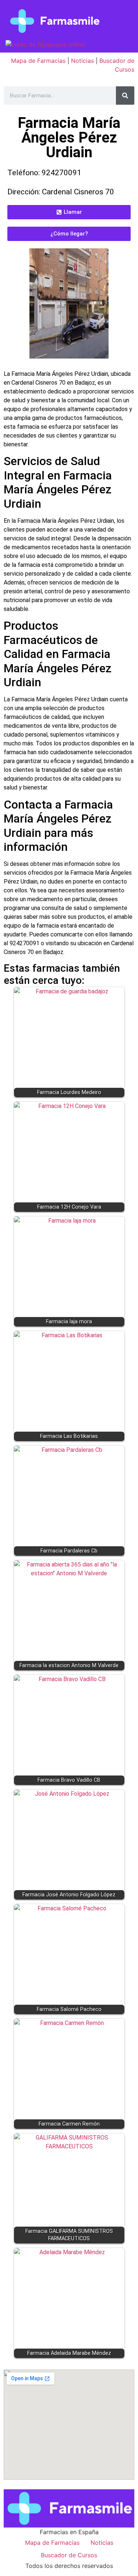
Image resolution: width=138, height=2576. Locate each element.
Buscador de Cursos (69, 2555)
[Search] (125, 96)
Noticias (82, 61)
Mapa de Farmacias (38, 61)
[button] (69, 212)
